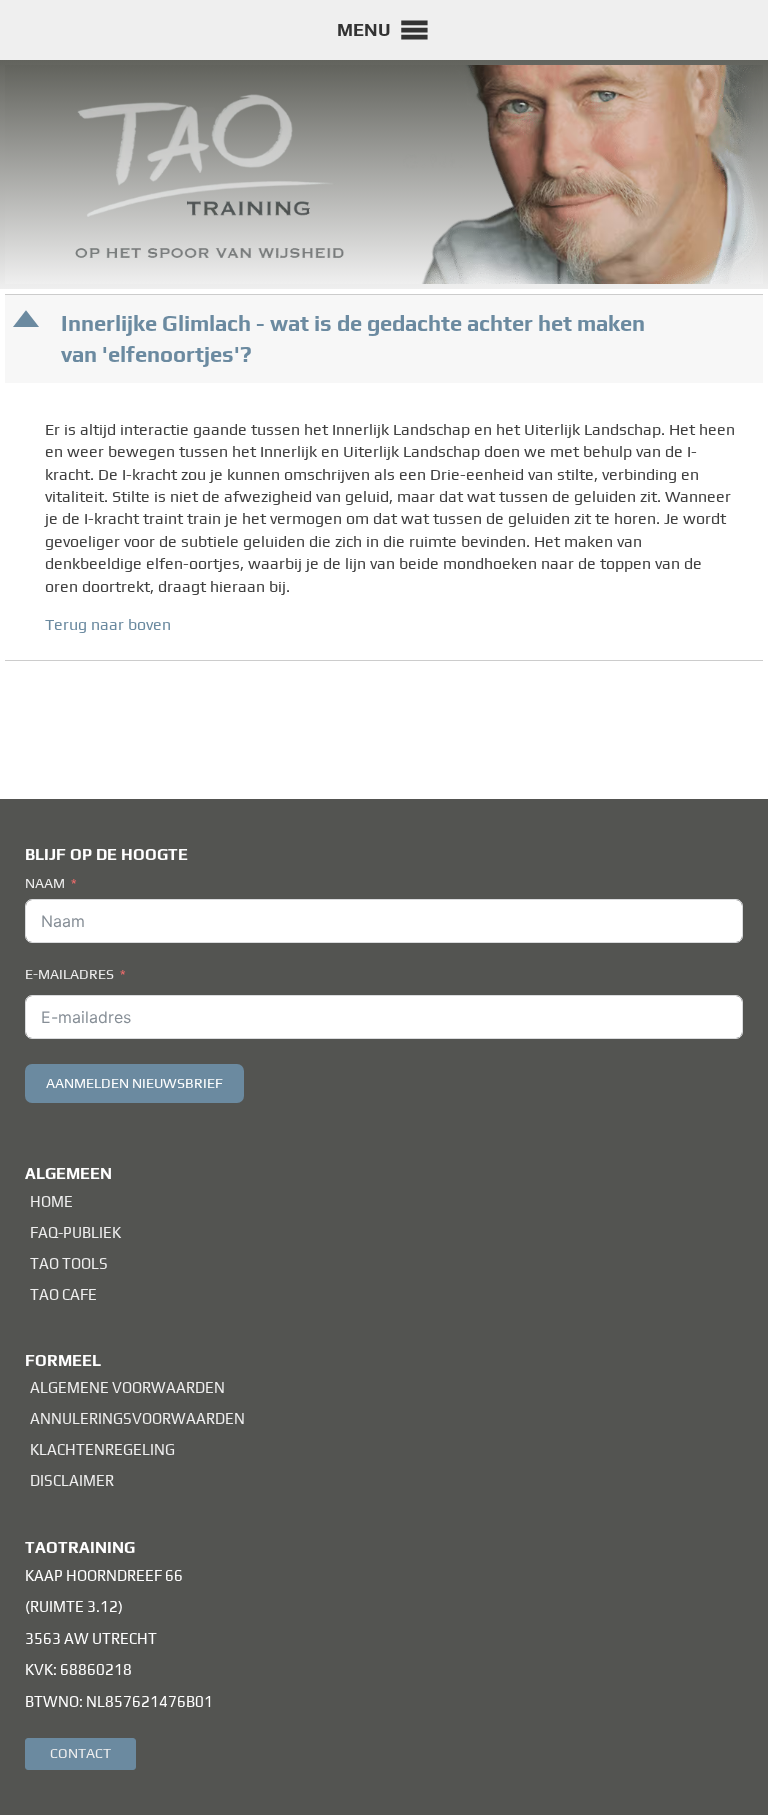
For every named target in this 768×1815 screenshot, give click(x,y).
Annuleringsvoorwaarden (137, 1418)
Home (51, 1201)
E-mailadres (69, 974)
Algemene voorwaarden (127, 1387)
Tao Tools (69, 1263)
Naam (45, 883)
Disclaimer (72, 1480)
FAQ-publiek (75, 1232)
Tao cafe (63, 1294)
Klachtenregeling (102, 1449)
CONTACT (80, 1753)
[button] (364, 30)
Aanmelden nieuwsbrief (134, 1083)
